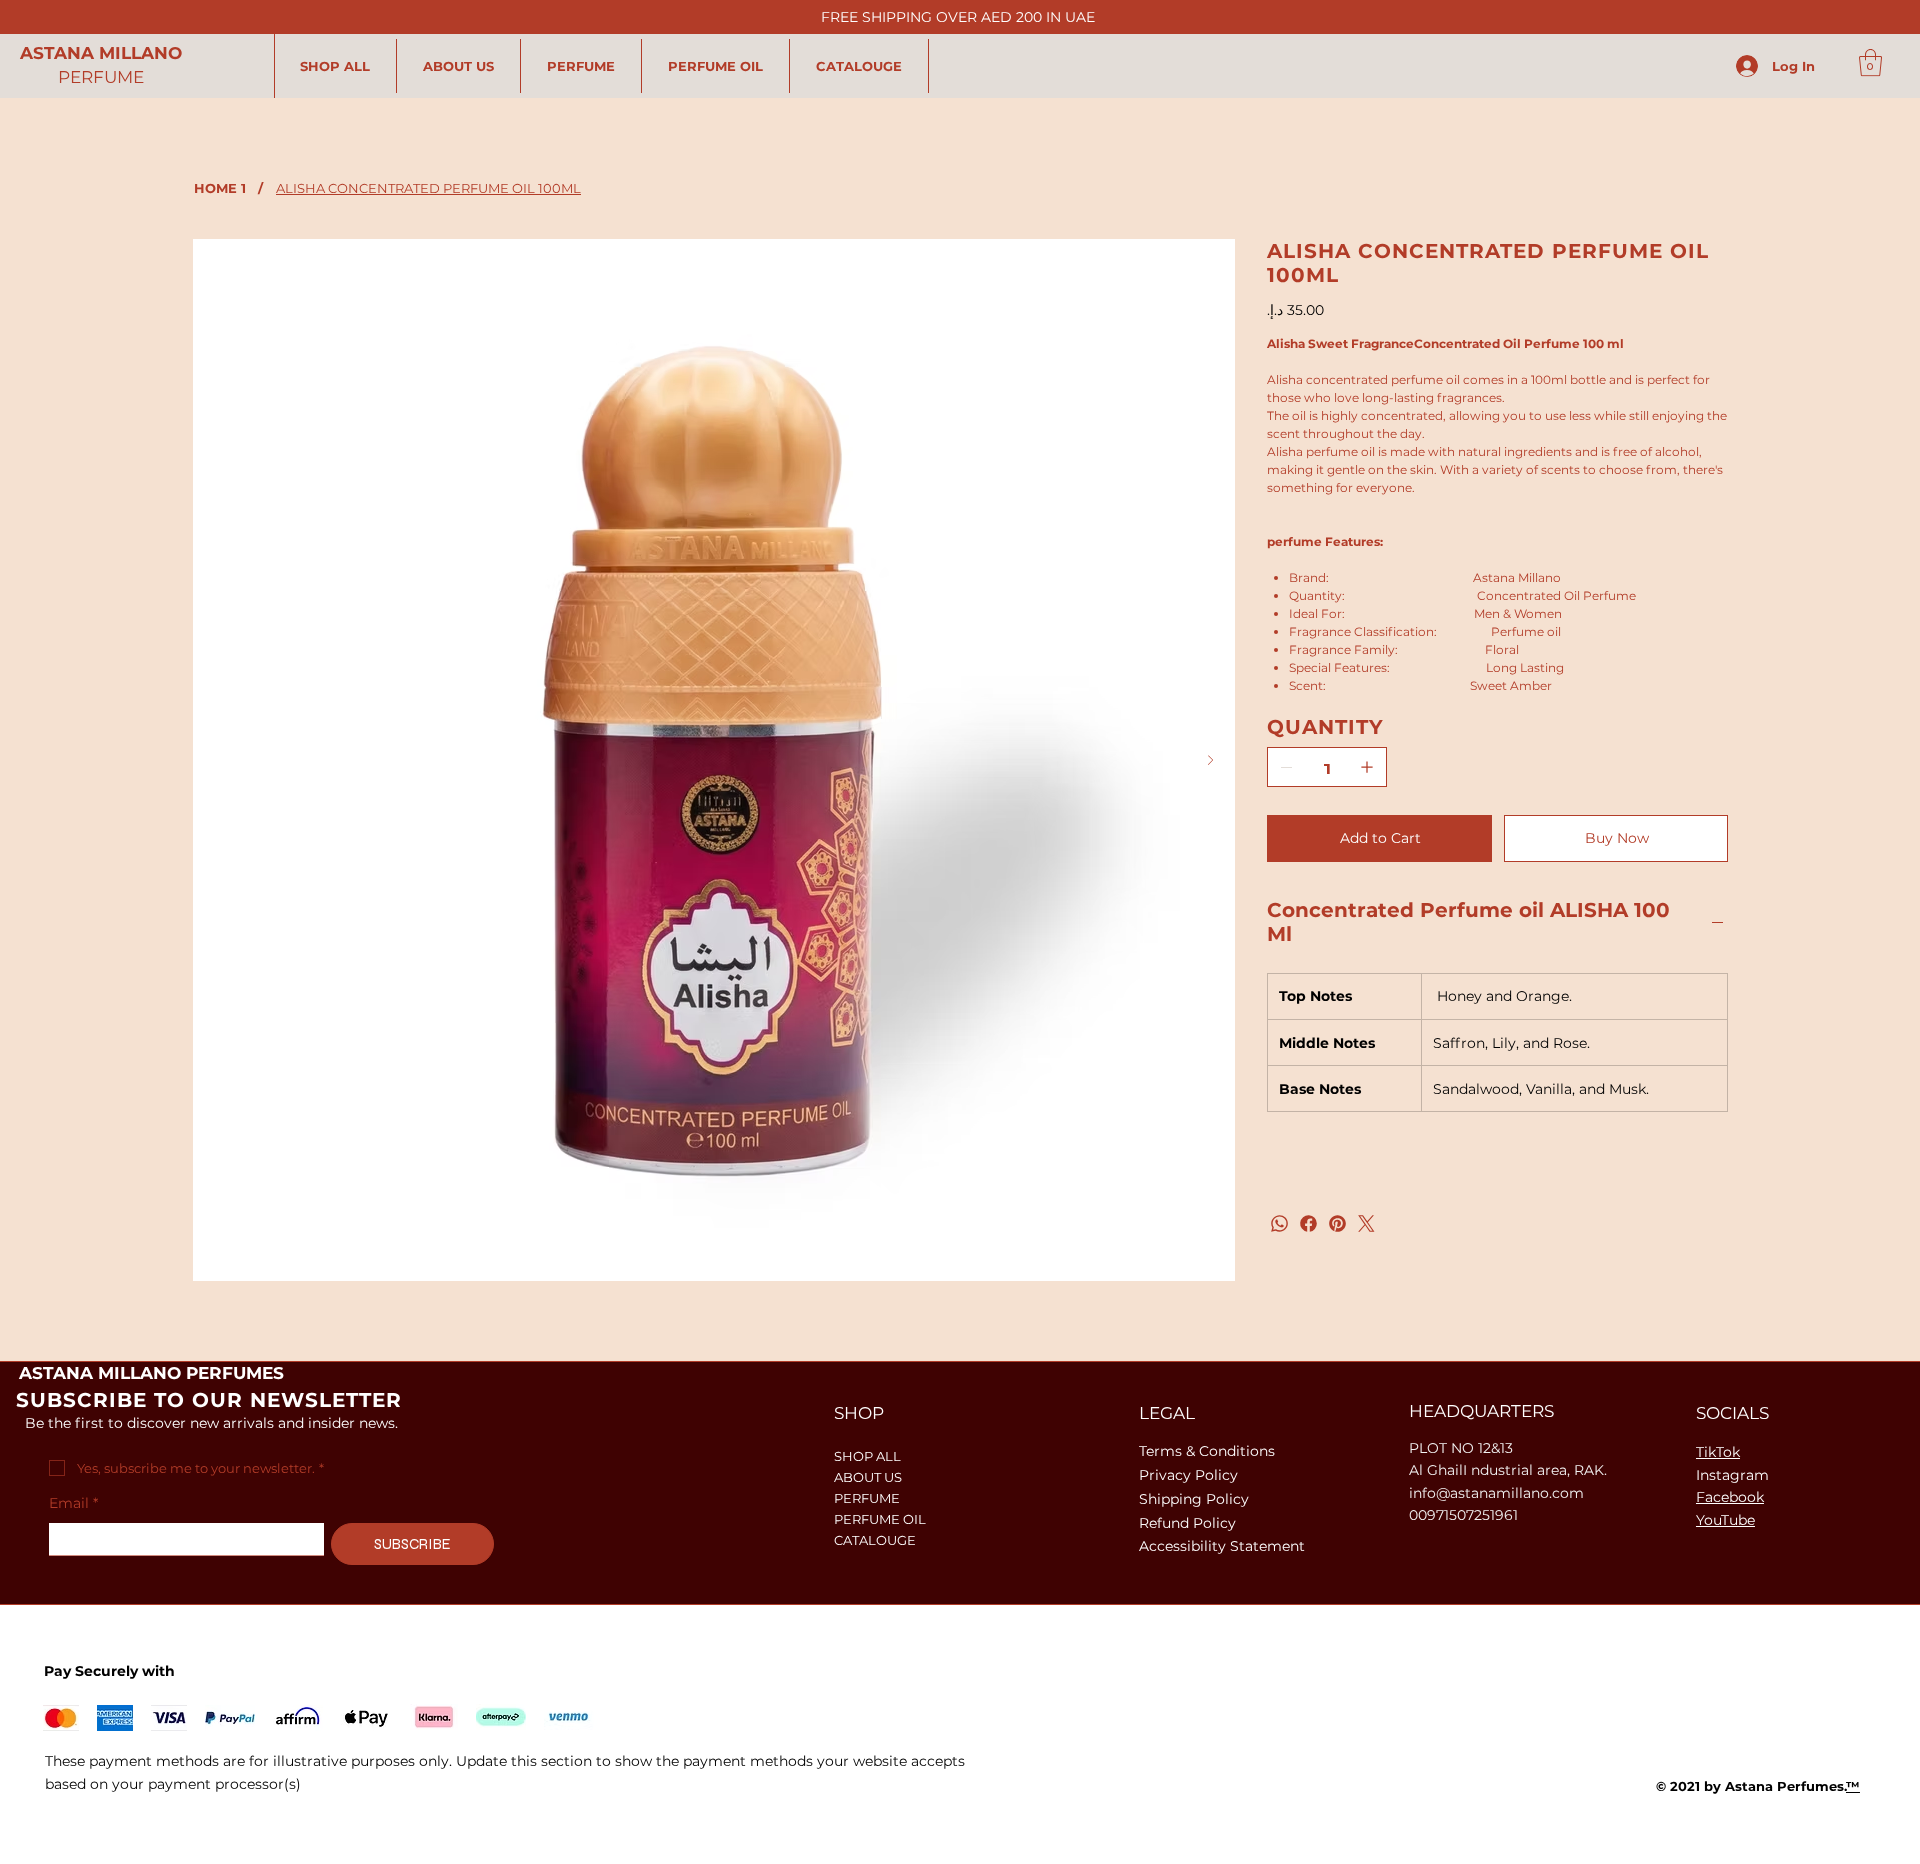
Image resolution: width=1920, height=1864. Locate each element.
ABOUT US (868, 1477)
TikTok (1718, 1452)
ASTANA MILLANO (101, 53)
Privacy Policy (1188, 1475)
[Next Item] (1210, 760)
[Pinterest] (1337, 1223)
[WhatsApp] (1279, 1223)
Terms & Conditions (1207, 1451)
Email (73, 1503)
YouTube (1725, 1520)
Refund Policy (1187, 1523)
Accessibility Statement (1222, 1546)
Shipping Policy (1194, 1499)
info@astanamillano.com (1496, 1493)
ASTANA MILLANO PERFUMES (151, 1373)
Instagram (1732, 1475)
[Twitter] (1366, 1223)
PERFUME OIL (880, 1519)
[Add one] (1367, 767)
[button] (1870, 62)
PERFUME (101, 77)
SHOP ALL (867, 1456)
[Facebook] (1308, 1223)
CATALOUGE (875, 1540)
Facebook (1730, 1497)
